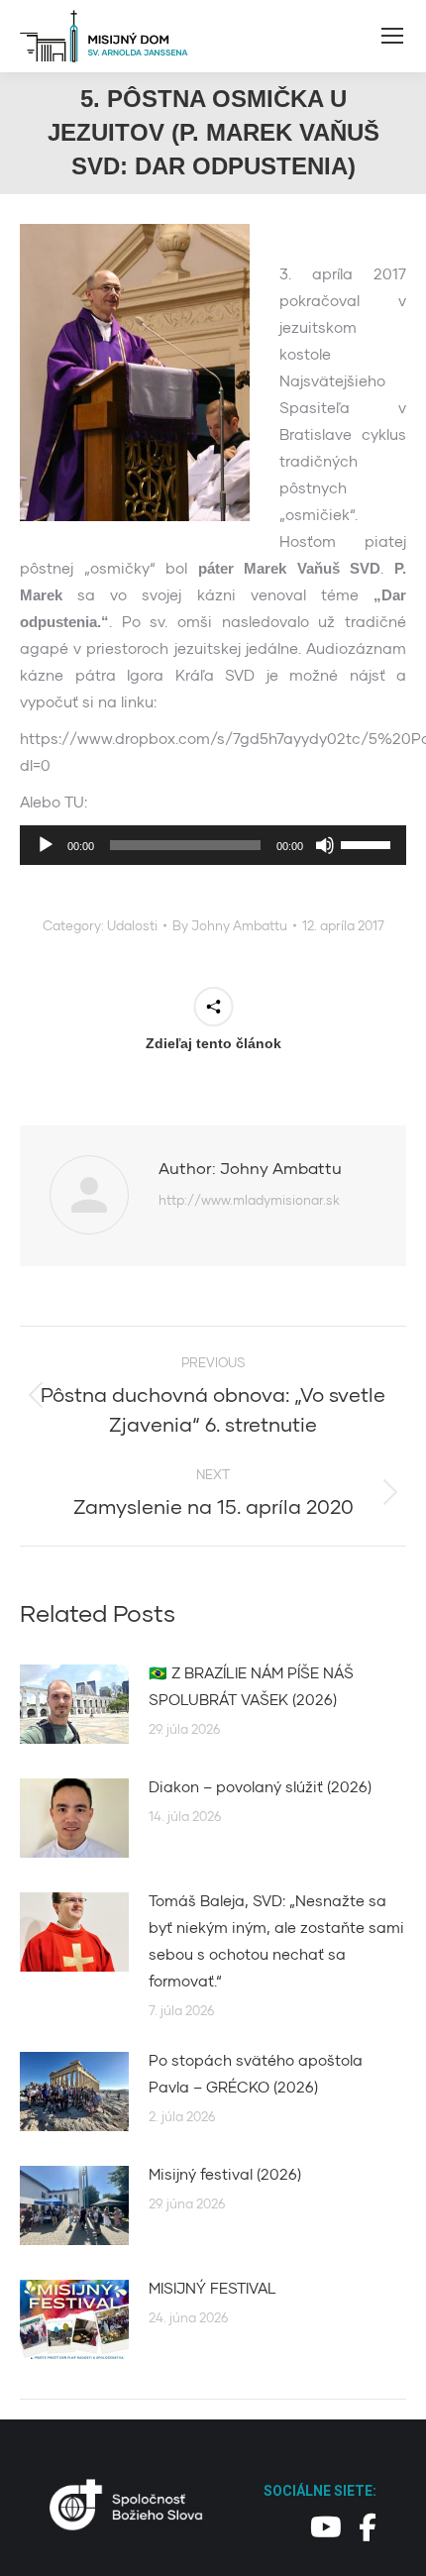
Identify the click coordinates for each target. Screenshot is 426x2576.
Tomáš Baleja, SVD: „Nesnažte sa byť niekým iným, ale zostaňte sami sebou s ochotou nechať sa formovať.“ (276, 1940)
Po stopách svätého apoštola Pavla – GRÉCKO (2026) (256, 2073)
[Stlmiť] (325, 845)
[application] (213, 845)
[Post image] (74, 1704)
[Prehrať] (46, 845)
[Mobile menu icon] (392, 36)
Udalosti (132, 925)
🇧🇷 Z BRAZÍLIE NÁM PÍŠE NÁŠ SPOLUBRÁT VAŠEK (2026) (251, 1686)
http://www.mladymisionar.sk (249, 1200)
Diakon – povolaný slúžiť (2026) (260, 1786)
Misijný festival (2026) (225, 2174)
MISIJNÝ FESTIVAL (213, 2288)
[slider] (369, 843)
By (230, 925)
